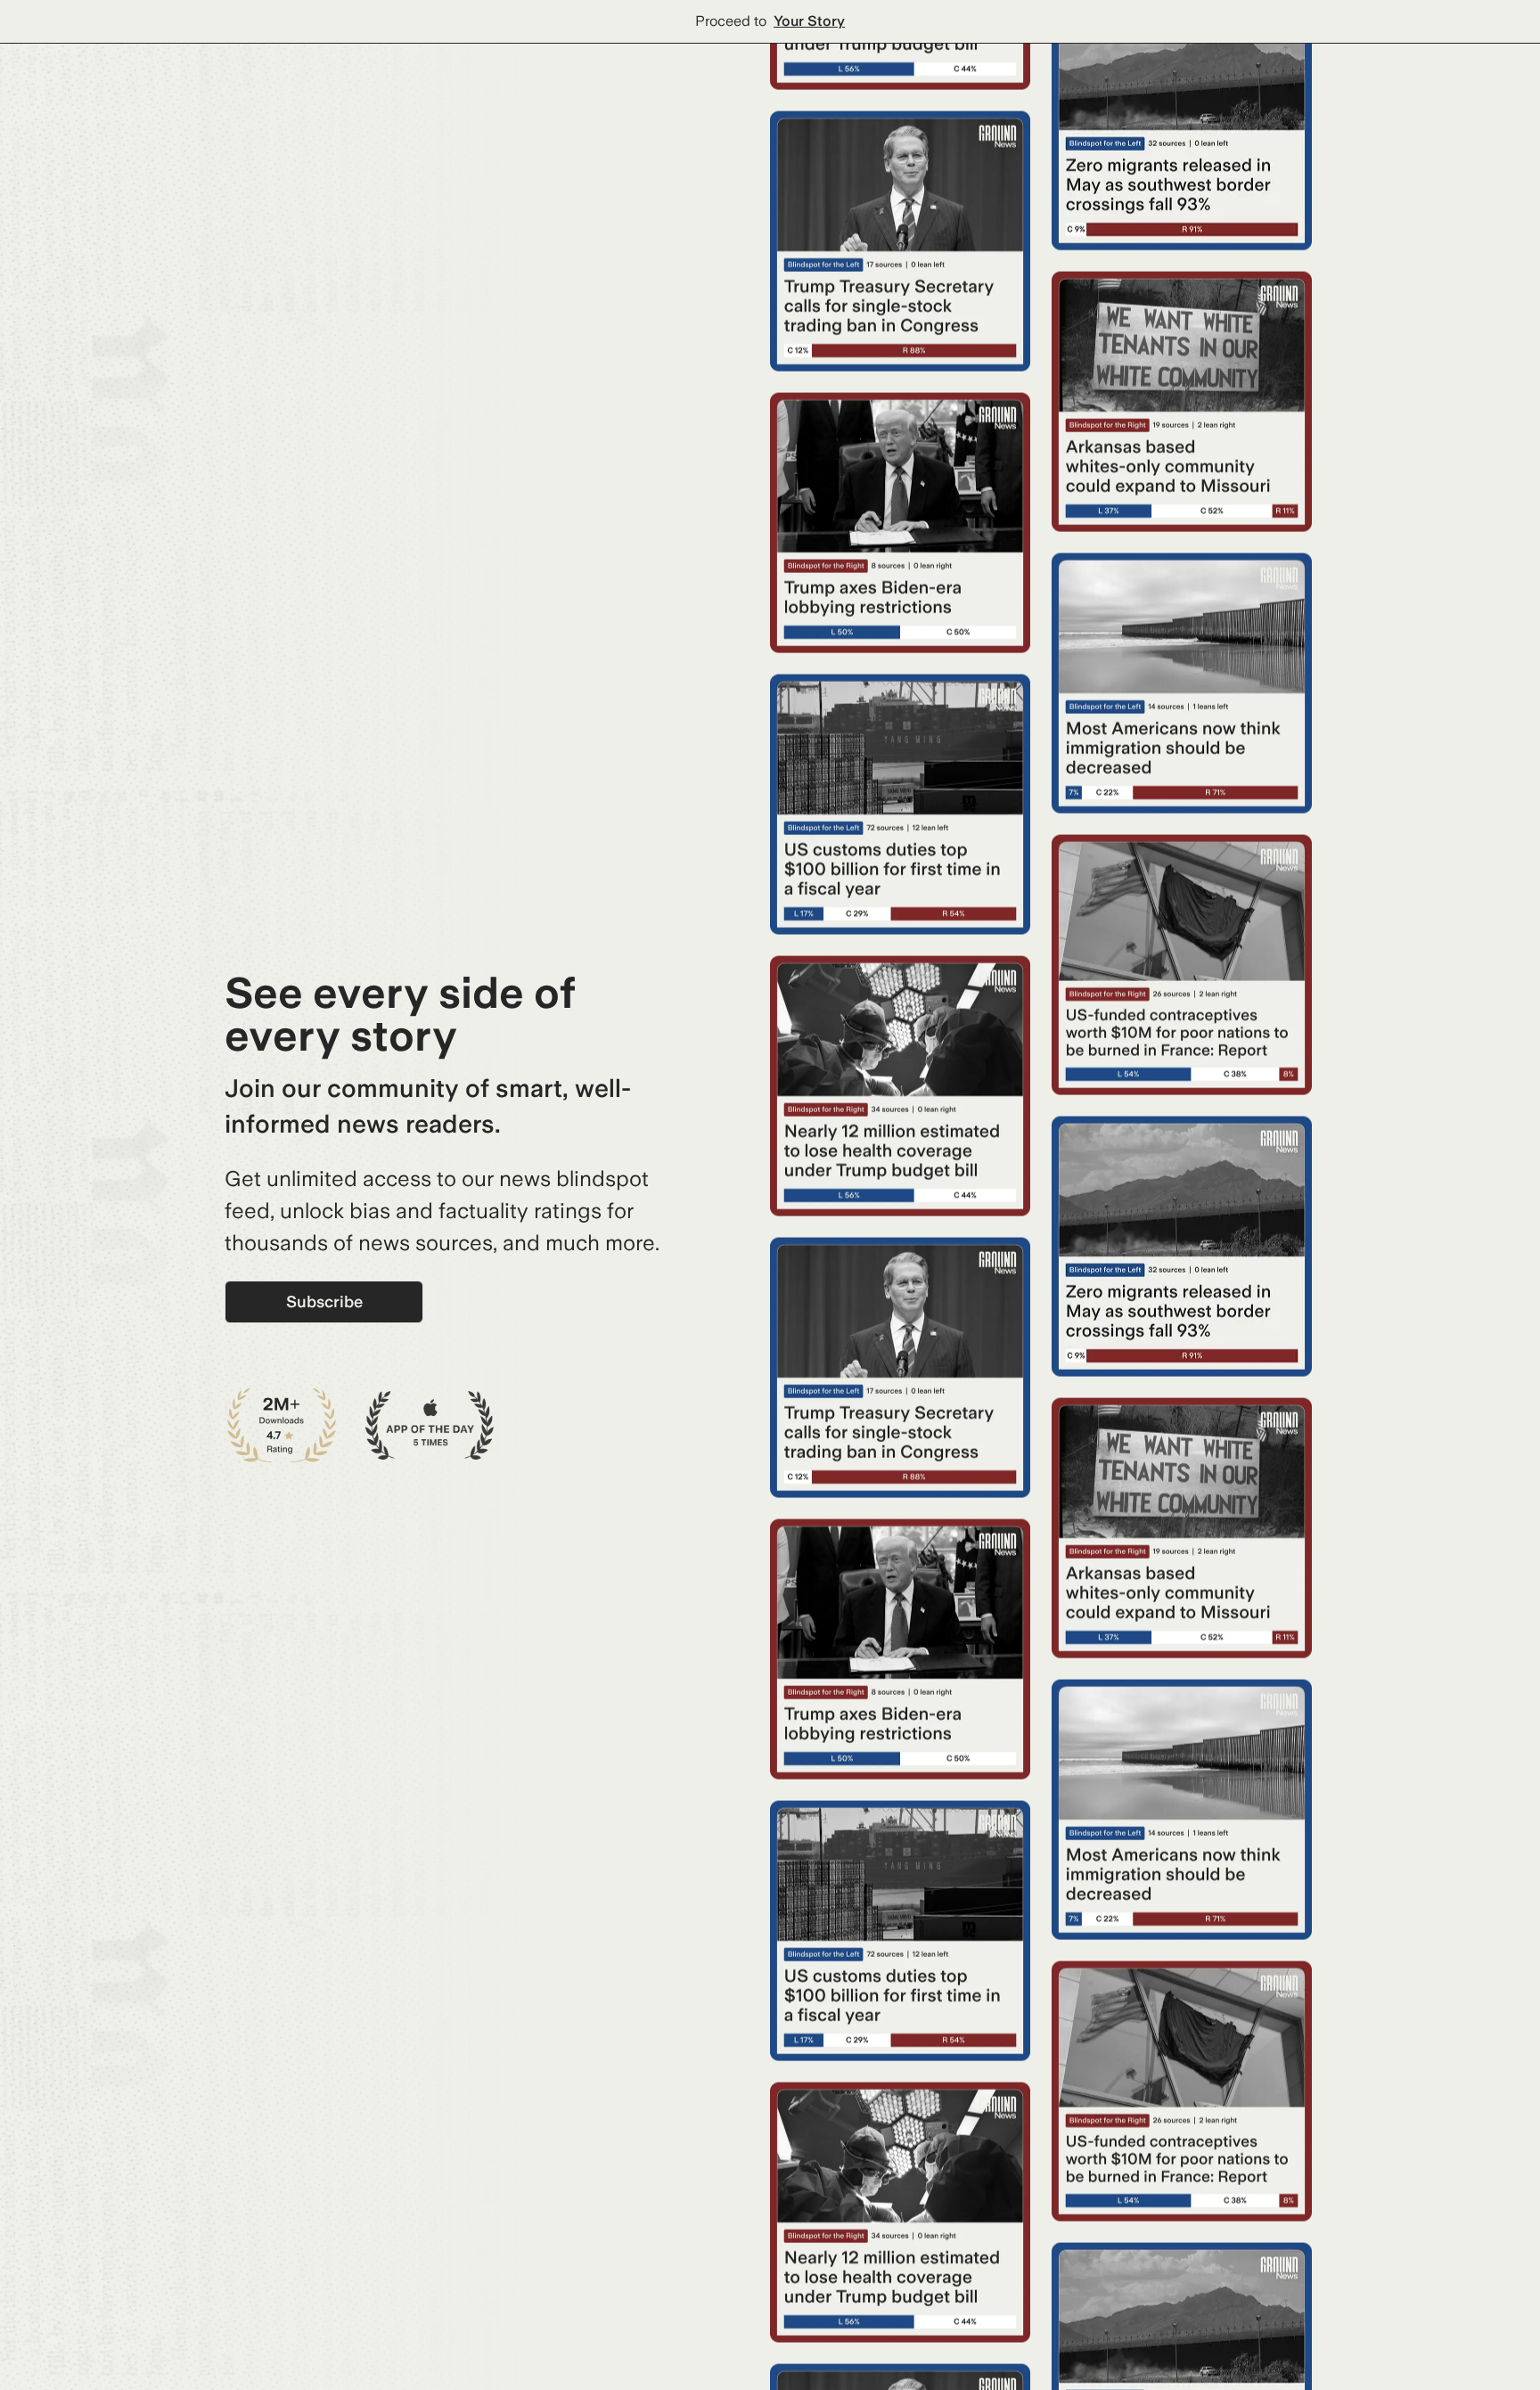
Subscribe (324, 1301)
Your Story (809, 21)
